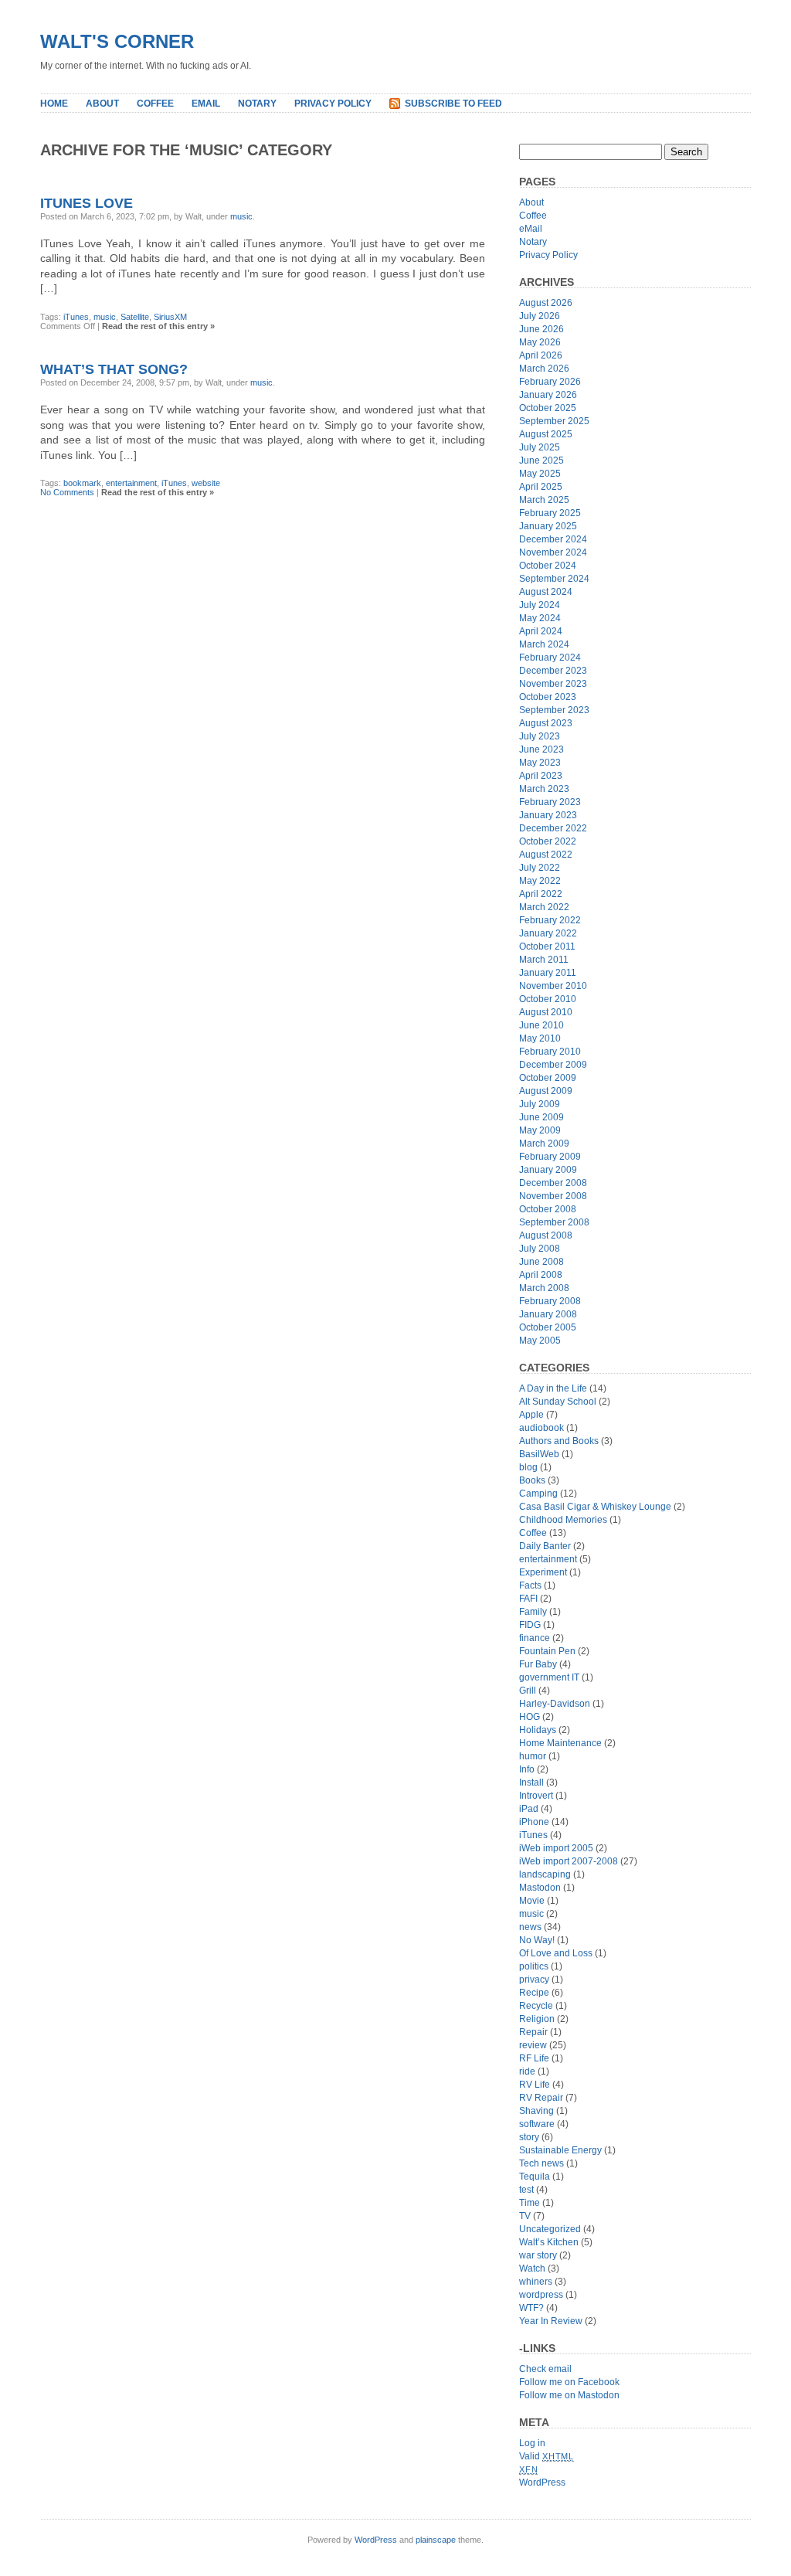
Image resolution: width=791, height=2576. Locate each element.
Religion (537, 2019)
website (206, 483)
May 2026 (540, 342)
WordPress (542, 2483)
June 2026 (541, 329)
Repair (533, 2032)
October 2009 (548, 1078)
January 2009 (548, 1170)
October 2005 (548, 1327)
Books (532, 1480)
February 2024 (550, 658)
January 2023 (548, 815)
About (102, 104)
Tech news (541, 2163)
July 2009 (540, 1104)
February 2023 (550, 802)
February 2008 (550, 1301)
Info (527, 1769)
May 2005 (540, 1341)
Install (531, 1782)
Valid (547, 2456)
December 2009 (553, 1065)
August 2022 (546, 855)
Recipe (534, 1993)
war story (538, 2255)
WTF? (531, 2308)
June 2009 (541, 1117)
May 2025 (540, 474)
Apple (531, 1415)
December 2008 (553, 1183)
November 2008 (553, 1196)
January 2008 (548, 1314)
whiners (536, 2282)
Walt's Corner (117, 41)
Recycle (536, 2006)
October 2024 (548, 566)
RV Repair (541, 2098)
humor (533, 1756)
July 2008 (540, 1249)
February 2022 (550, 920)
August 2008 (546, 1235)
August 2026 (546, 303)
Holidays (538, 1730)
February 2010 (550, 1052)
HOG (530, 1717)
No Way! (537, 1940)
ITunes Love (87, 203)
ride (527, 2071)
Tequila (535, 2177)
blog (528, 1467)
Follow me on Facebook (569, 2382)
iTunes (76, 317)
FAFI (528, 1599)
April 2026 (541, 355)
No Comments (67, 492)
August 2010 (546, 1012)
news (530, 1927)
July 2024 (540, 605)
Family (533, 1612)
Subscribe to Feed (453, 104)
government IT (549, 1677)
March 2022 (544, 907)
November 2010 (553, 986)
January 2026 (548, 395)
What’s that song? (114, 369)
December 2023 (553, 671)
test (526, 2190)
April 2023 (541, 776)
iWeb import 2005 (556, 1848)
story (529, 2137)
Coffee (155, 104)
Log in (532, 2443)
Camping (538, 1494)
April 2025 (541, 487)
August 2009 (546, 1091)
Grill (528, 1691)
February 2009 (550, 1157)
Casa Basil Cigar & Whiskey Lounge (595, 1507)
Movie (532, 1901)
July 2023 (540, 736)
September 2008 (554, 1222)
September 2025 (554, 421)
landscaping (545, 1874)
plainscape (436, 2540)
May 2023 (540, 763)
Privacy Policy (333, 104)
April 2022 (541, 894)
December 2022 (553, 828)
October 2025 (548, 408)
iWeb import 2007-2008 (569, 1861)
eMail (206, 104)
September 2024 (554, 579)
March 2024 (544, 644)
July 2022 (540, 868)
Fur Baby (538, 1664)
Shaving (536, 2111)
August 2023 (546, 723)
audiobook (541, 1428)
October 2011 (547, 946)
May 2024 (540, 618)
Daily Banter (545, 1546)
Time (530, 2203)
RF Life (534, 2058)
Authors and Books (559, 1441)
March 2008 (544, 1288)
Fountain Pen (547, 1651)
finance (535, 1638)
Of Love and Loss (556, 1953)
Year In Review (551, 2321)
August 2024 (546, 592)
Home (54, 104)
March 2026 (544, 369)
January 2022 (548, 933)
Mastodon (540, 1888)
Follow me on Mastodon (569, 2395)
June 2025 (541, 460)
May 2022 (540, 881)
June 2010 (541, 1025)
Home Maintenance (560, 1743)
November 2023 (553, 684)
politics (534, 1966)
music (241, 216)
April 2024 (541, 631)
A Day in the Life (553, 1388)
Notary (257, 104)
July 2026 (540, 316)
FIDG (530, 1625)
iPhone (534, 1822)
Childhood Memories (563, 1520)
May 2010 (540, 1038)
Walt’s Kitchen (549, 2242)
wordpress (541, 2295)
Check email (545, 2369)
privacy (534, 1980)
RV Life (535, 2085)
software (537, 2124)
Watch (532, 2268)
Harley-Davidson (555, 1704)
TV (525, 2216)
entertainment (131, 483)
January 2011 (548, 973)
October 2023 (548, 697)
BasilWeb (539, 1454)
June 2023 (541, 749)
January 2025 (548, 526)
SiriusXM (170, 317)
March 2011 (544, 960)
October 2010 (548, 999)
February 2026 (550, 382)
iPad (529, 1809)
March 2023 (544, 789)
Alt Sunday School (558, 1402)
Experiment (543, 1572)
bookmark (82, 483)
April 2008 (541, 1275)
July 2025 (540, 447)
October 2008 (548, 1209)
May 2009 (540, 1130)
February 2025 (550, 513)
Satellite (135, 317)
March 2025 (544, 500)
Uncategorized (550, 2229)
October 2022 (548, 841)
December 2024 (553, 539)
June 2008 (541, 1262)
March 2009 (544, 1144)
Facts (530, 1585)
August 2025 (546, 434)
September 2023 (554, 710)
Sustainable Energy (560, 2150)
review (533, 2045)
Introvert (536, 1796)
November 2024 (553, 552)
